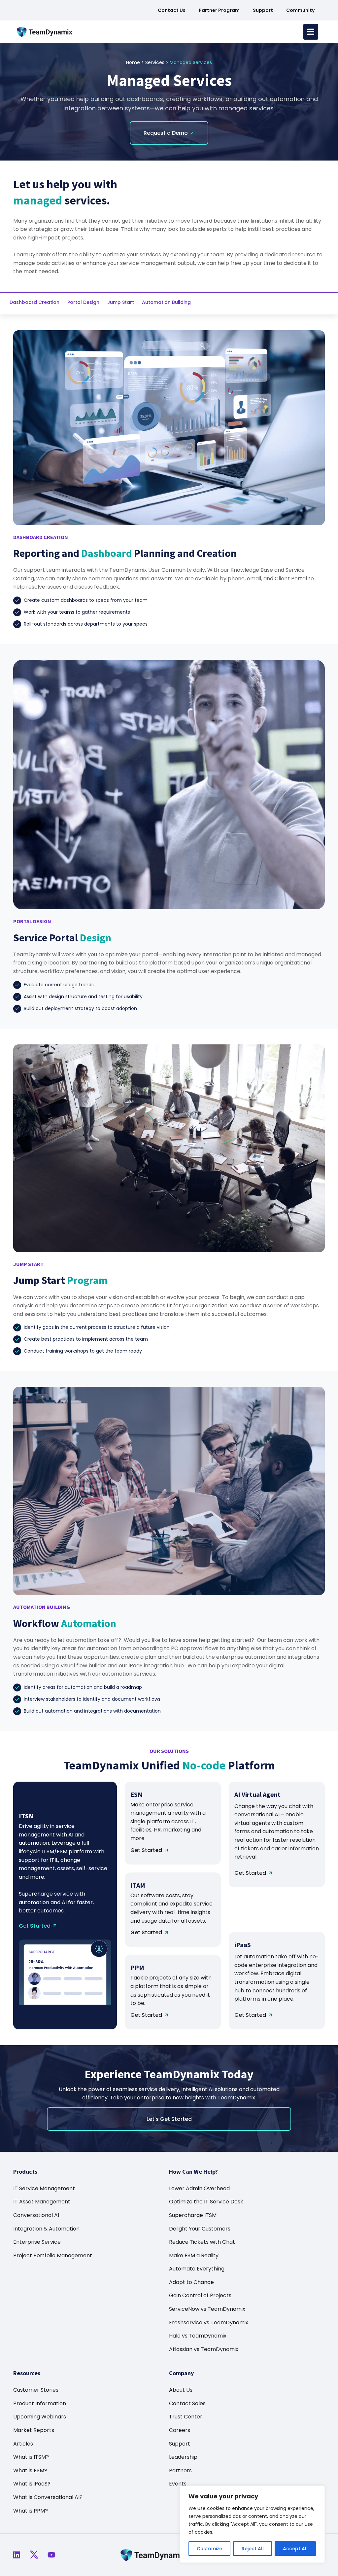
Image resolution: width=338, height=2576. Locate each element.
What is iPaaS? (32, 2484)
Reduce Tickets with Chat (202, 2242)
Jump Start (121, 302)
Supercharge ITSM (193, 2215)
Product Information (40, 2403)
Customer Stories (36, 2390)
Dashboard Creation (34, 302)
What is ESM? (30, 2470)
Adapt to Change (191, 2282)
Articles (23, 2444)
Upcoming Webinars (40, 2417)
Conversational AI (36, 2215)
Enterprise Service (37, 2242)
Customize (209, 2549)
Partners (180, 2470)
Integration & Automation (46, 2229)
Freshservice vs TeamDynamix (209, 2322)
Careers (180, 2430)
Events (178, 2484)
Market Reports (34, 2430)
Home (133, 62)
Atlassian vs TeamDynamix (204, 2349)
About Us (181, 2390)
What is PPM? (31, 2511)
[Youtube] (51, 2555)
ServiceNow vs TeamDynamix (207, 2309)
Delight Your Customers (200, 2229)
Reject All (253, 2549)
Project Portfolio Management (53, 2255)
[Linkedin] (17, 2555)
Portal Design (83, 302)
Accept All (295, 2549)
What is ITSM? (31, 2457)
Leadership (183, 2457)
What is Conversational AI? (48, 2497)
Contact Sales (187, 2403)
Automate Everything (197, 2269)
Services (155, 62)
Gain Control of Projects (200, 2295)
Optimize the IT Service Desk (206, 2202)
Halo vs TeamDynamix (198, 2336)
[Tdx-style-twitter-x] (34, 2555)
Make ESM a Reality (194, 2255)
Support (180, 2444)
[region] (252, 2524)
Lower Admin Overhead (199, 2188)
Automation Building (166, 302)
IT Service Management (44, 2188)
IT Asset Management (42, 2202)
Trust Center (186, 2417)
